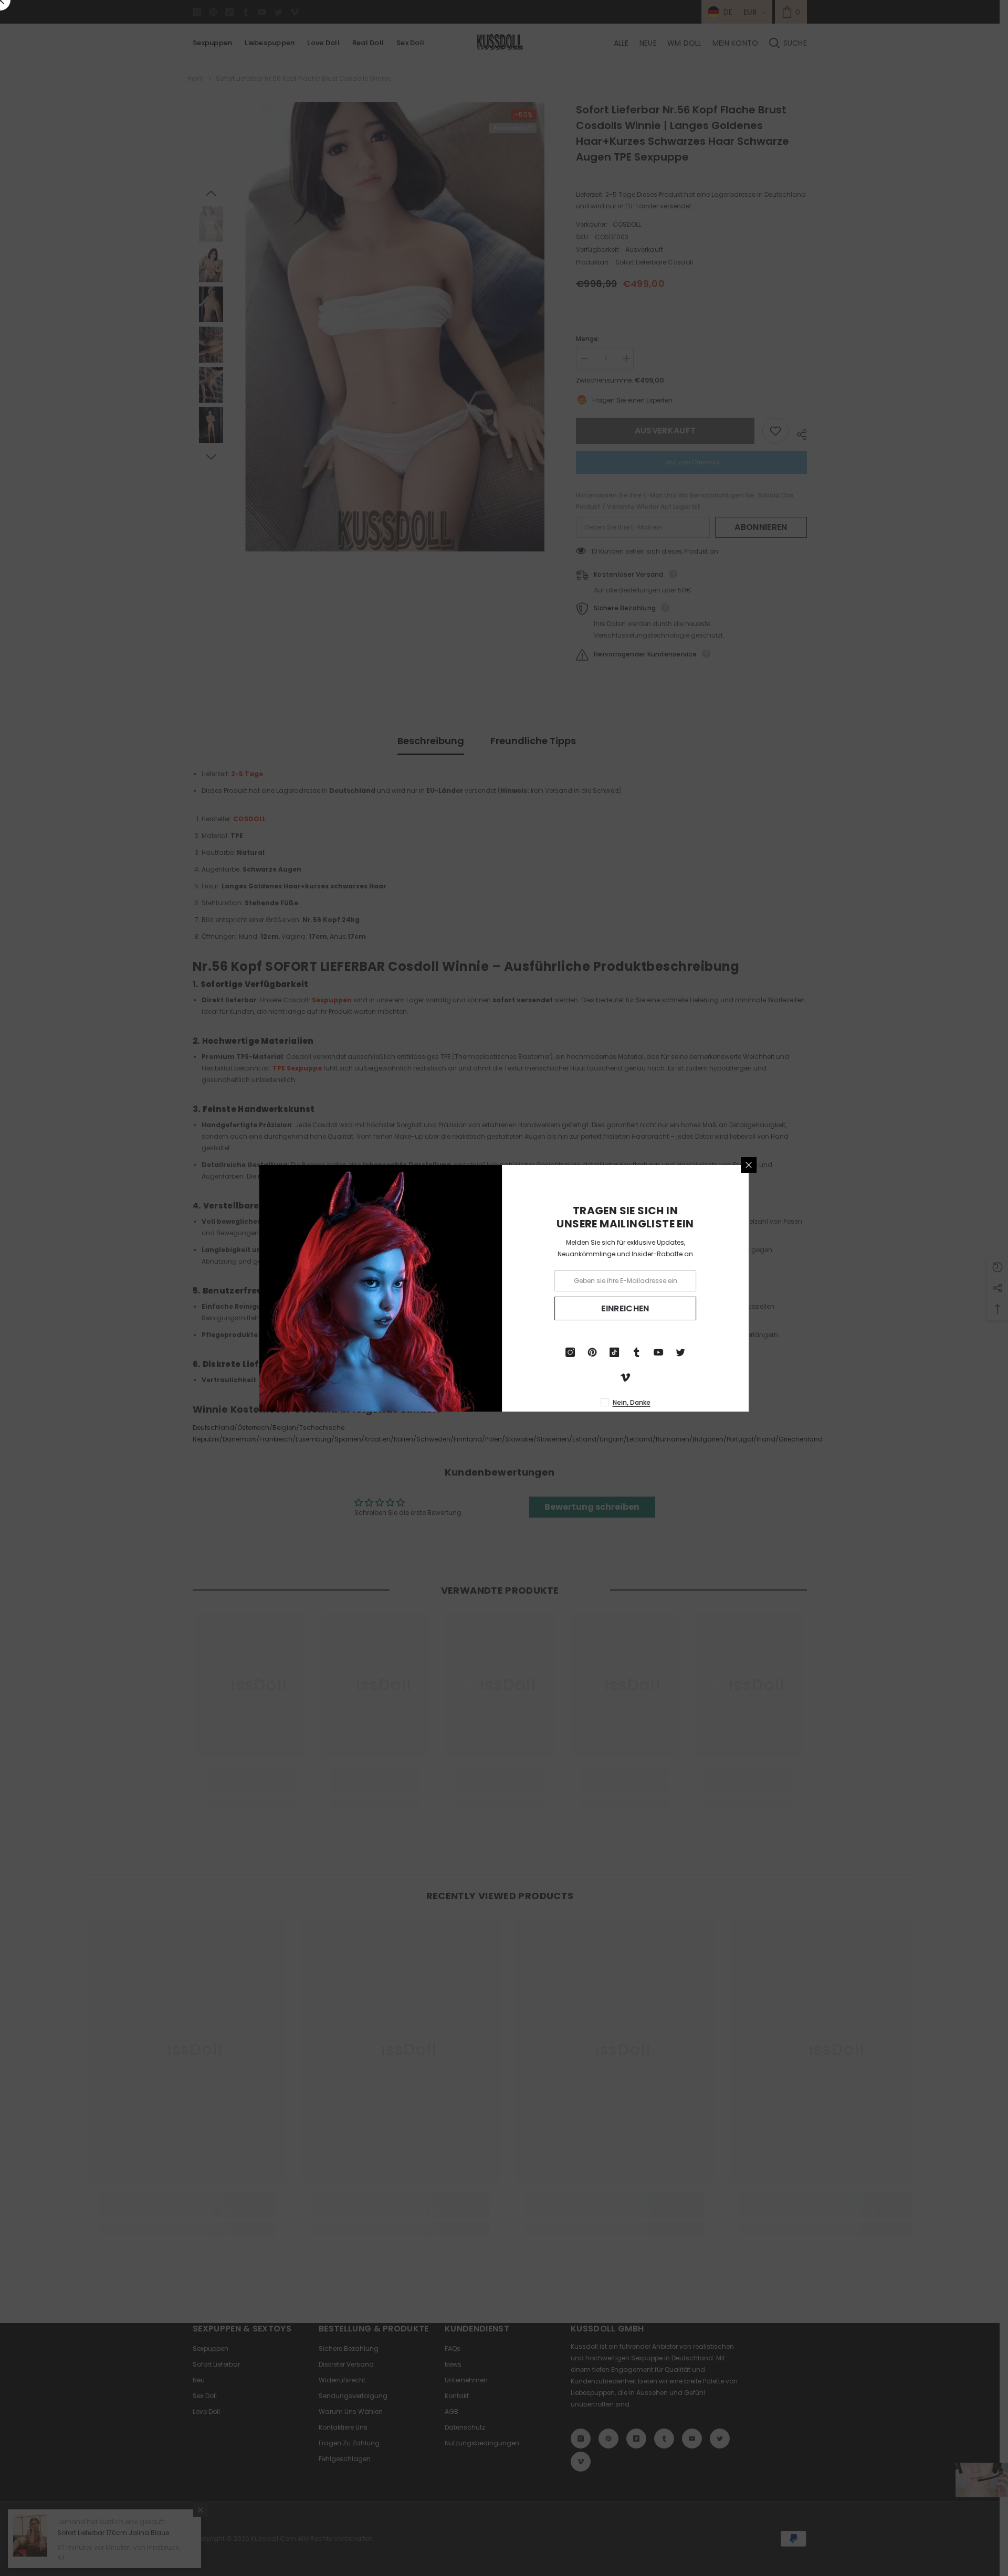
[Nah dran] (751, 1165)
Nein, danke (634, 1402)
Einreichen (627, 1308)
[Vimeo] (627, 1377)
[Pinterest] (594, 1352)
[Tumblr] (638, 1352)
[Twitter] (682, 1352)
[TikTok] (616, 1352)
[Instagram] (572, 1352)
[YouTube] (660, 1352)
